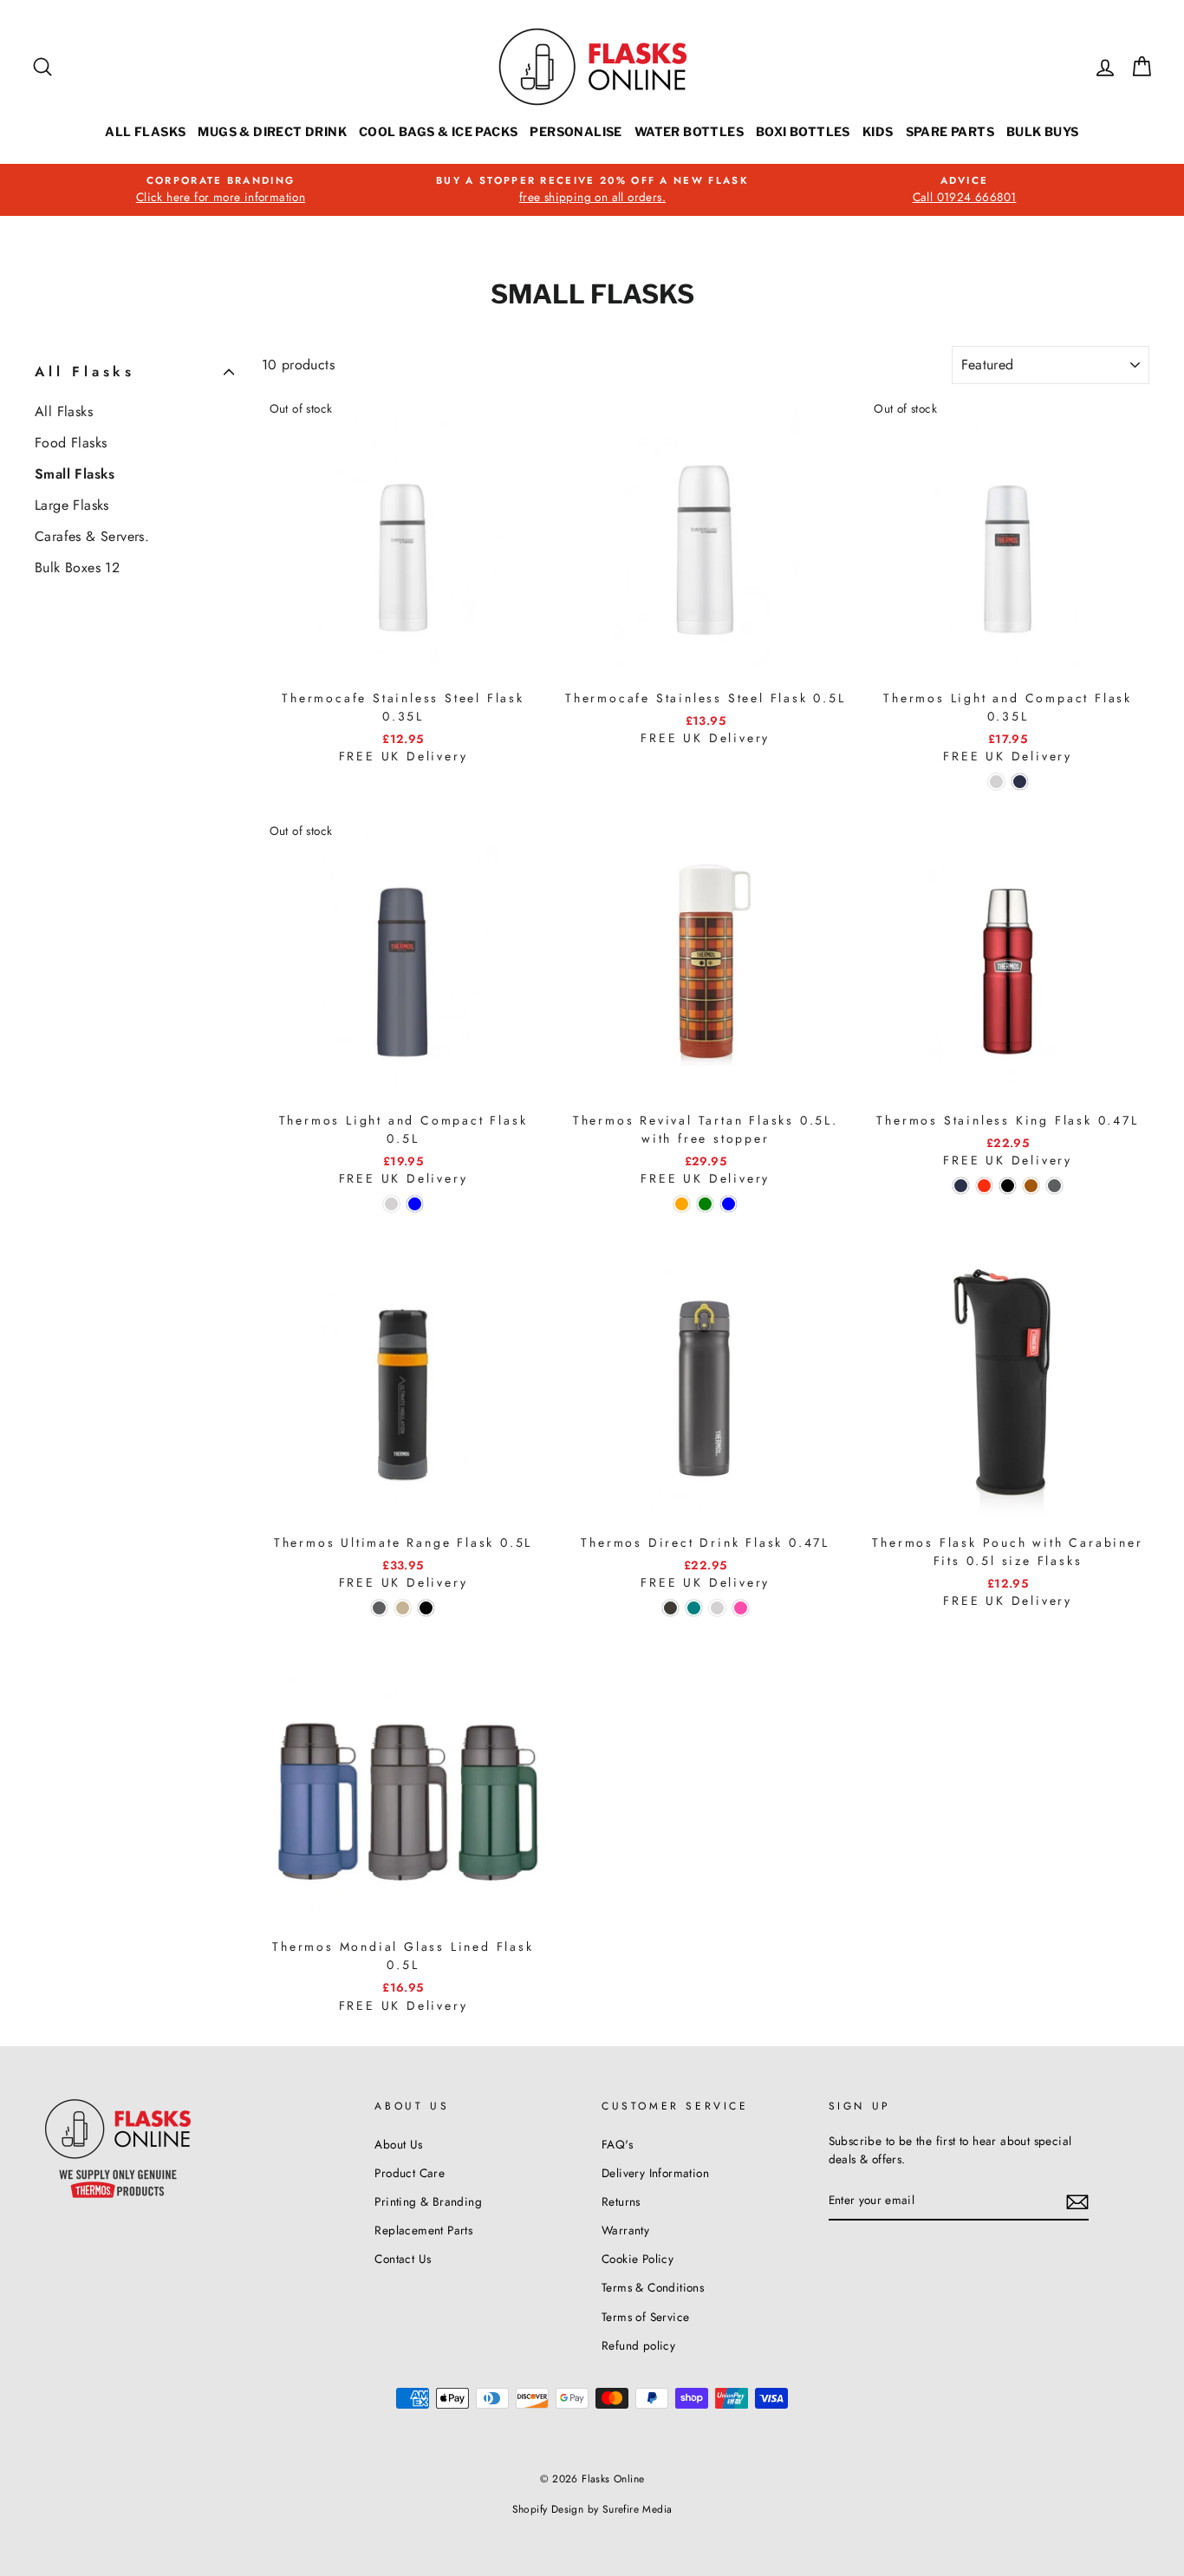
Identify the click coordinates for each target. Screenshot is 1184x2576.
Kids (878, 131)
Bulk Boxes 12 (77, 567)
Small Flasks (75, 474)
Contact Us (403, 2259)
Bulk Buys (1043, 131)
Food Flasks (71, 443)
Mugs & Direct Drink (272, 131)
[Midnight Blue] (1020, 782)
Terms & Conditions (653, 2287)
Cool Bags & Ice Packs (438, 131)
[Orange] (682, 1204)
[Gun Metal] (1054, 1186)
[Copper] (1031, 1186)
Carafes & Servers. (92, 536)
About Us (398, 2144)
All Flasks (145, 131)
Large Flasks (72, 505)
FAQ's (617, 2144)
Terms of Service (645, 2317)
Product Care (410, 2173)
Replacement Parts (423, 2230)
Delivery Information (655, 2173)
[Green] (705, 1204)
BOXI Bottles (803, 131)
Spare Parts (950, 131)
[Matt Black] (1008, 1186)
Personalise (576, 131)
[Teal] (694, 1608)
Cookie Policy (638, 2259)
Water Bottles (689, 131)
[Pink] (741, 1608)
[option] (221, 190)
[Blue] (415, 1204)
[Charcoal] (670, 1608)
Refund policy (638, 2345)
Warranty (625, 2230)
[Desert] (403, 1608)
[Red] (984, 1186)
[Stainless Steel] (996, 782)
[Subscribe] (1077, 2201)
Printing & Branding (428, 2201)
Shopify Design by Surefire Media (592, 2509)
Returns (621, 2201)
